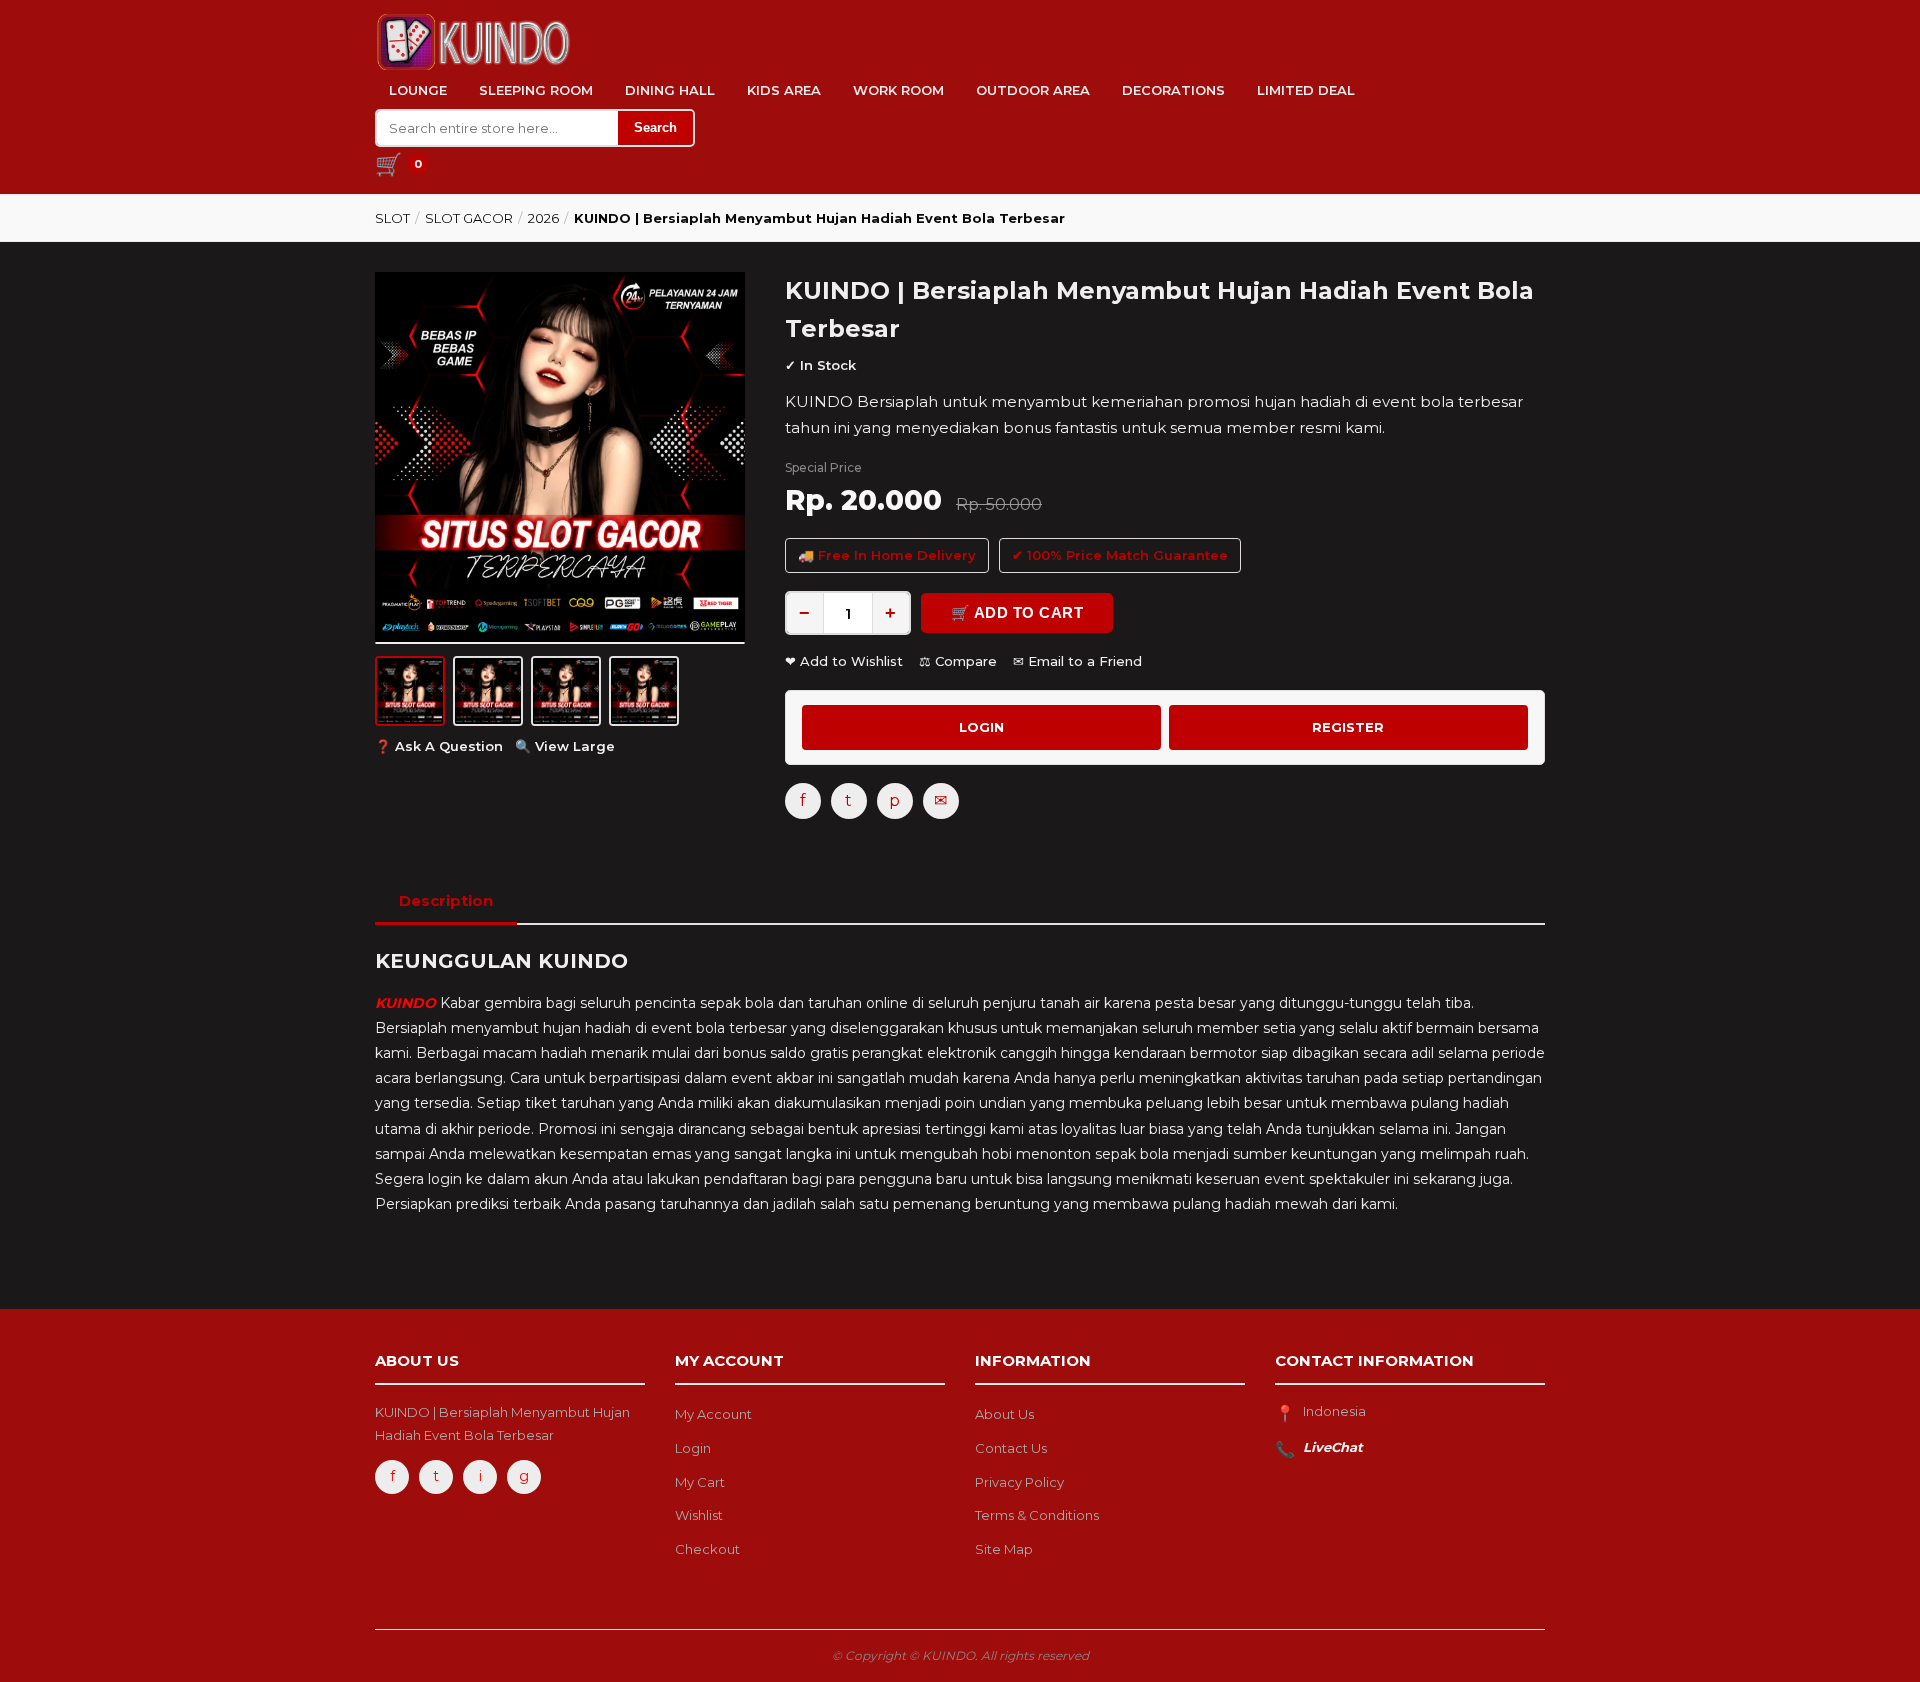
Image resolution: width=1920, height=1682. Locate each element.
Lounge (418, 90)
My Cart (700, 1482)
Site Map (1004, 1549)
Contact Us (1011, 1448)
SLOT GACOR (469, 218)
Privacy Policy (1019, 1482)
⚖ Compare (958, 661)
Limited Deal (1306, 90)
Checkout (707, 1549)
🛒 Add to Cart (1017, 612)
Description (446, 900)
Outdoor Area (1033, 90)
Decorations (1173, 90)
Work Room (898, 90)
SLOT (392, 218)
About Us (1004, 1414)
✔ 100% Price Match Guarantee (1120, 555)
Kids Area (784, 90)
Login (693, 1448)
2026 (543, 218)
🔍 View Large (565, 746)
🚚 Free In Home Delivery (887, 555)
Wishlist (699, 1515)
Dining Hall (670, 90)
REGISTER (1348, 727)
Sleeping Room (536, 90)
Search (655, 127)
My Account (713, 1414)
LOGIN (981, 727)
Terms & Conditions (1037, 1515)
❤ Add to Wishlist (844, 661)
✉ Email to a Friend (1077, 661)
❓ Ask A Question (439, 746)
